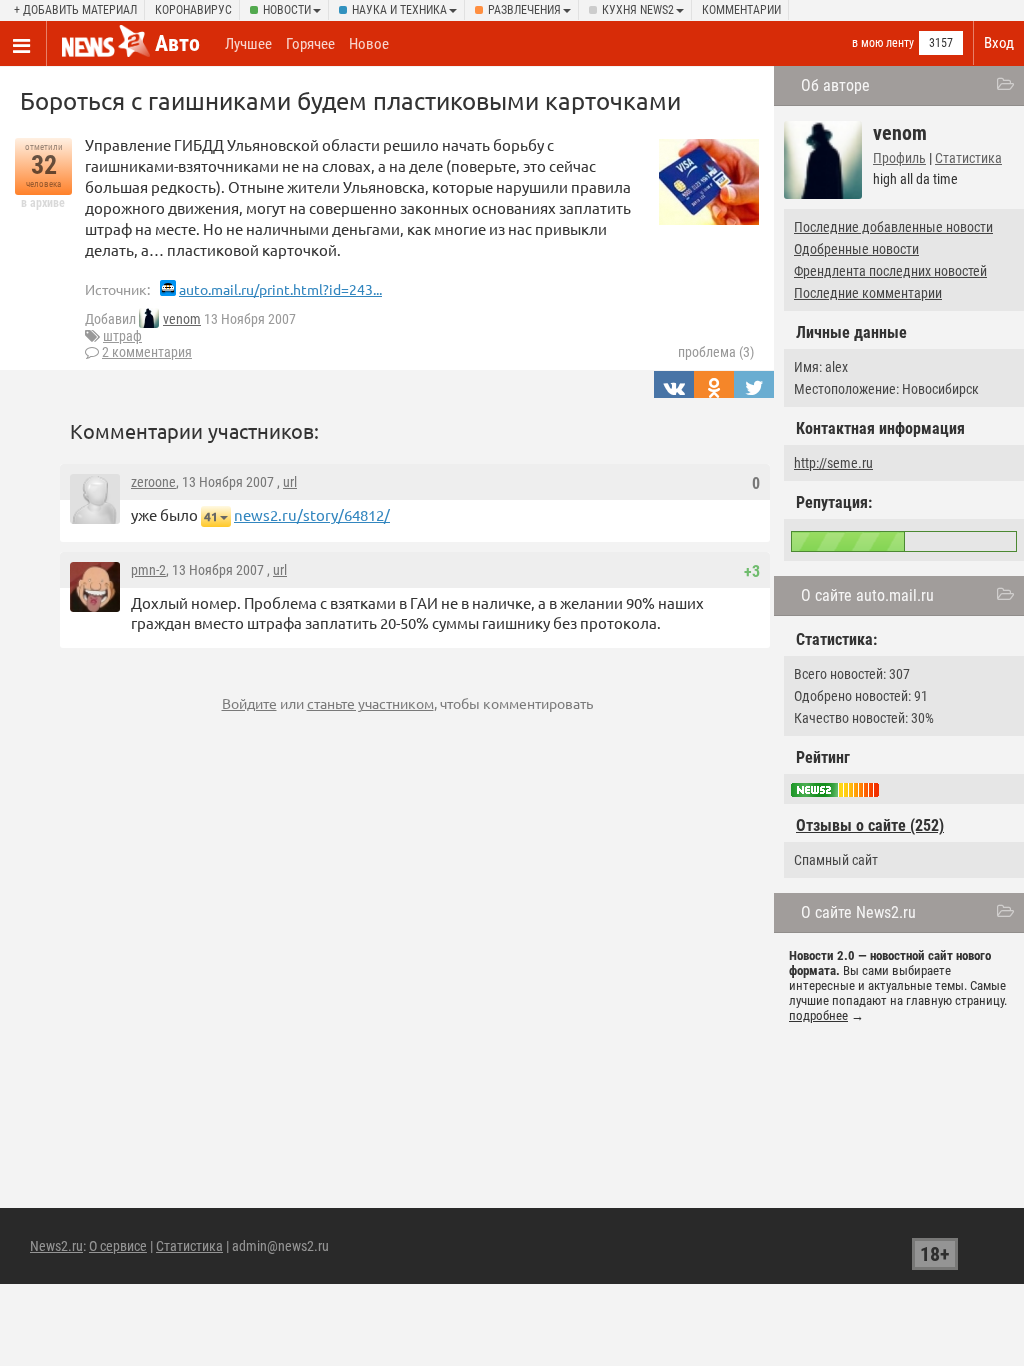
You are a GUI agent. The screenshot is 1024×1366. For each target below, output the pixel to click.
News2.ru (56, 1246)
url (290, 482)
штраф (122, 336)
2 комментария (147, 352)
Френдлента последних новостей (890, 271)
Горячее (310, 44)
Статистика (968, 158)
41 (211, 516)
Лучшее (248, 44)
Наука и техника (399, 10)
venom (182, 319)
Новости (287, 10)
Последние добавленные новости (893, 227)
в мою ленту (883, 43)
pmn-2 (148, 570)
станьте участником (370, 703)
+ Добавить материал (75, 10)
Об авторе (835, 85)
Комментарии (741, 10)
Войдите (249, 703)
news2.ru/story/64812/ (312, 514)
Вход (999, 43)
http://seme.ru (833, 463)
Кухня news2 (638, 10)
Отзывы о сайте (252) (870, 825)
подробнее (818, 1015)
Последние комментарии (868, 293)
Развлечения (524, 10)
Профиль (899, 158)
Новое (369, 44)
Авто (177, 43)
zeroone (153, 482)
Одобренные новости (856, 249)
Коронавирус (193, 10)
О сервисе (118, 1246)
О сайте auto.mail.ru (867, 595)
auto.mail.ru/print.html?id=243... (280, 289)
